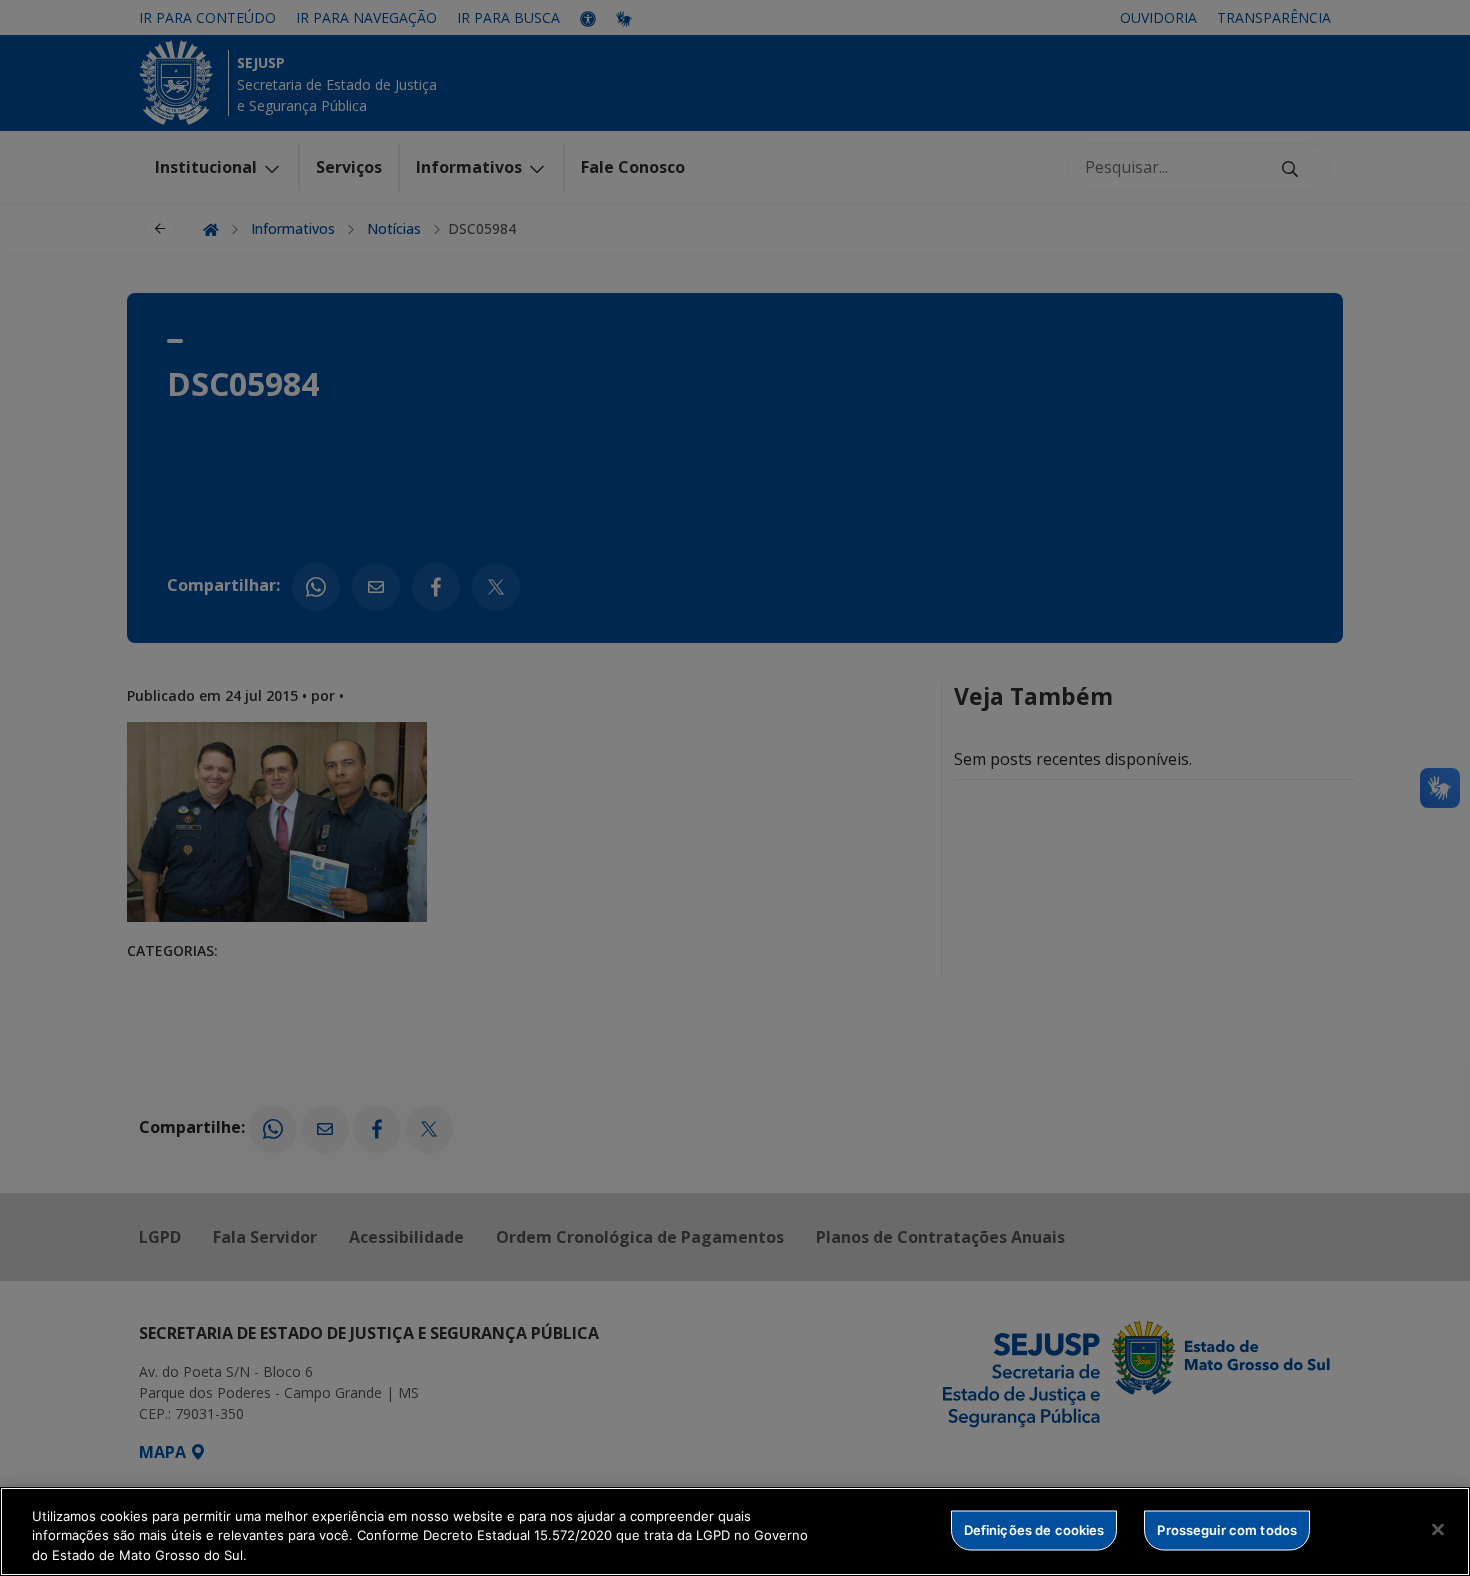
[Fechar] (1438, 1529)
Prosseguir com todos (1227, 1529)
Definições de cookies (1034, 1529)
